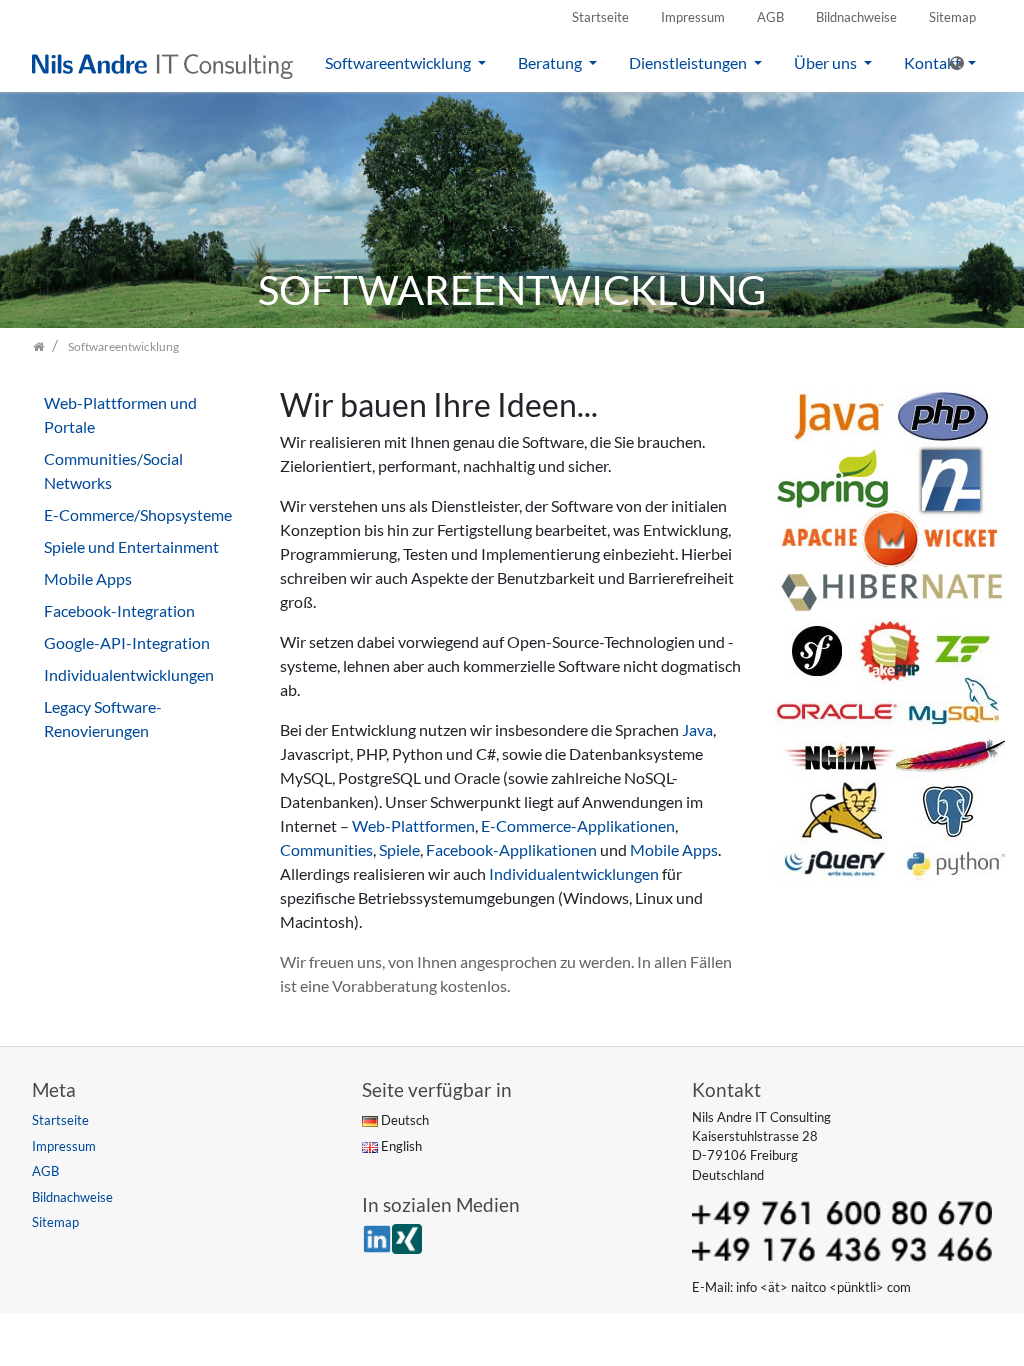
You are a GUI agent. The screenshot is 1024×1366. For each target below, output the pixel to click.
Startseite (600, 17)
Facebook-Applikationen (511, 849)
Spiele (399, 849)
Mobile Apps (674, 849)
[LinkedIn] (377, 1237)
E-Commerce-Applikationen (578, 825)
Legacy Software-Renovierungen (103, 718)
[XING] (407, 1237)
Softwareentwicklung (399, 62)
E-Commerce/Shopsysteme (138, 514)
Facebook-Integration (119, 610)
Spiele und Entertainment (131, 546)
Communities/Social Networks (113, 470)
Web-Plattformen (413, 825)
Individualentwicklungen (574, 873)
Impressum (693, 17)
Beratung (551, 62)
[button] (963, 63)
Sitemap (952, 17)
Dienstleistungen (689, 62)
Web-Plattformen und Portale (120, 414)
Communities (326, 849)
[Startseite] (38, 346)
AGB (770, 17)
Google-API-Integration (127, 642)
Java (697, 729)
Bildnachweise (856, 17)
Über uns (827, 62)
